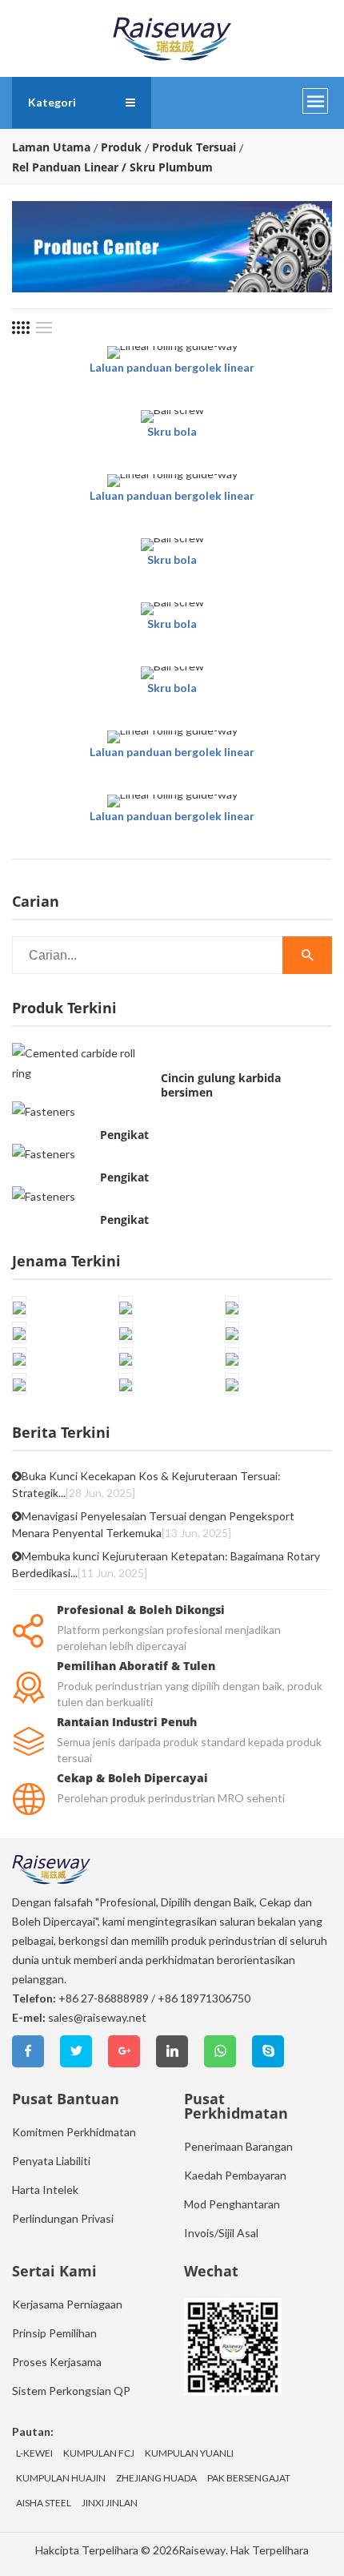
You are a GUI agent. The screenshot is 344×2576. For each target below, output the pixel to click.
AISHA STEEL (44, 2503)
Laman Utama (51, 147)
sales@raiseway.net (97, 2017)
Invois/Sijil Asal (221, 2233)
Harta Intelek (45, 2190)
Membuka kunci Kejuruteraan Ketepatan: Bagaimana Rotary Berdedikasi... (166, 1564)
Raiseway (202, 2550)
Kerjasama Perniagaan (67, 2304)
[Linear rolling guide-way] (172, 352)
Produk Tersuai (194, 147)
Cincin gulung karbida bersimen (221, 1085)
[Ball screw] (172, 417)
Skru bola (172, 431)
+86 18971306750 (204, 1998)
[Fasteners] (44, 1111)
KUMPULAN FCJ (99, 2453)
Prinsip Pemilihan (54, 2333)
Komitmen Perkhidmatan (74, 2132)
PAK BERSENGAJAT (249, 2478)
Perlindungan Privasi (63, 2218)
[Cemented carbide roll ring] (82, 1063)
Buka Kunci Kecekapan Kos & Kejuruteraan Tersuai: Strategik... (146, 1484)
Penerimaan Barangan (238, 2146)
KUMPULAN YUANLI (189, 2453)
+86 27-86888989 (104, 1998)
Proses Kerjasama (57, 2362)
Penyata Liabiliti (51, 2161)
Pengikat (124, 1135)
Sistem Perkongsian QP (71, 2391)
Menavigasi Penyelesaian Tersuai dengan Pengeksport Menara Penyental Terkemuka (153, 1524)
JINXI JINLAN (110, 2503)
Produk (121, 147)
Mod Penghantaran (232, 2204)
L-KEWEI (34, 2453)
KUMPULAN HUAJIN (61, 2478)
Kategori (52, 102)
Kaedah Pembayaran (235, 2175)
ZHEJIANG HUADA (156, 2478)
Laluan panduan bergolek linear (172, 367)
